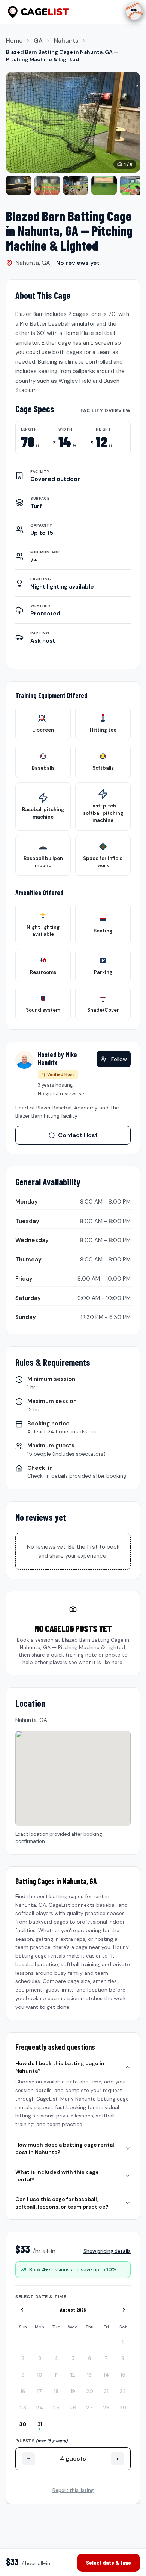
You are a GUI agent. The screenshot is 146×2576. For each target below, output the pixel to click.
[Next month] (124, 2310)
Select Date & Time (41, 2297)
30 (23, 2424)
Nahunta (66, 41)
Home (14, 41)
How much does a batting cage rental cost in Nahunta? (65, 2148)
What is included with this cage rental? (57, 2176)
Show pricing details (107, 2251)
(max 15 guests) (52, 2441)
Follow (119, 1059)
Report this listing (73, 2490)
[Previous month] (22, 2310)
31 (40, 2424)
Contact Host (78, 1135)
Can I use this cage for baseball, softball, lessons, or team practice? (62, 2203)
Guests (41, 2441)
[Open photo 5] (104, 185)
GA (38, 41)
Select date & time (109, 2562)
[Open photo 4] (76, 185)
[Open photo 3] (47, 185)
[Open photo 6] (133, 185)
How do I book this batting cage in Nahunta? (60, 2067)
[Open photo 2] (19, 185)
